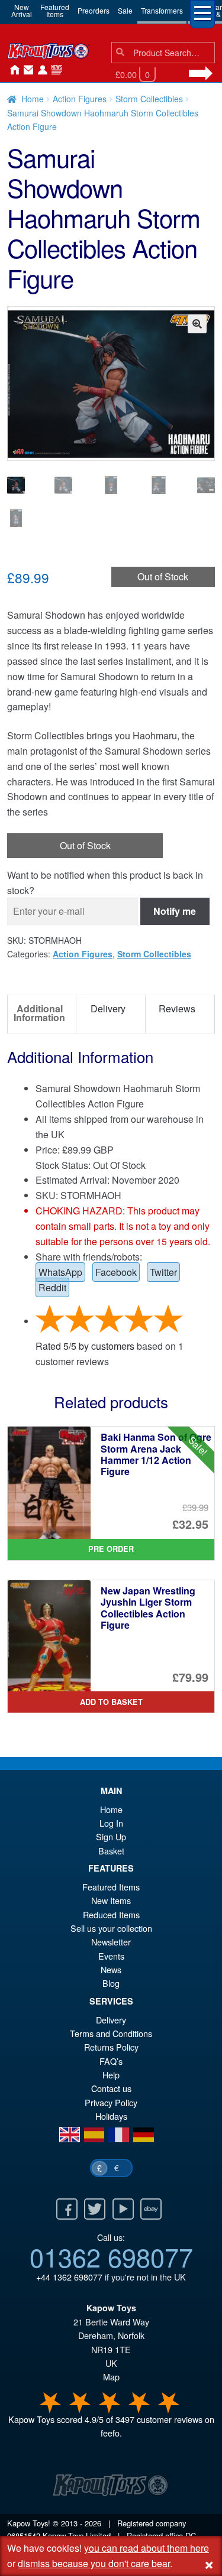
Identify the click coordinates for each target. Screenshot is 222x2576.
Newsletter (111, 1942)
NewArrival (22, 10)
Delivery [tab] (108, 1008)
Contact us (111, 2088)
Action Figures (80, 99)
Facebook (116, 1272)
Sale (125, 10)
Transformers (162, 10)
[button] (197, 324)
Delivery (111, 2020)
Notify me (175, 911)
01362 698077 (111, 2256)
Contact (26, 70)
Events (111, 1956)
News (54, 70)
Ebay (151, 2209)
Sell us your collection (111, 1928)
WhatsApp (60, 1272)
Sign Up (111, 1836)
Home (12, 70)
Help (111, 2075)
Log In (111, 1823)
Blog (111, 1983)
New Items (111, 1900)
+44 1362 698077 (69, 2277)
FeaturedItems (55, 10)
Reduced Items (111, 1914)
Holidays (111, 2116)
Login (40, 70)
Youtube (123, 2209)
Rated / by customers (85, 1346)
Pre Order (111, 1549)
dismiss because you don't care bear (94, 2563)
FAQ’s (111, 2061)
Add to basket (111, 1702)
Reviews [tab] (177, 1008)
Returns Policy (111, 2047)
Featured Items (111, 1887)
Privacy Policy (111, 2102)
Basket (111, 1851)
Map (111, 2377)
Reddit (52, 1287)
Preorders (94, 10)
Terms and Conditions (111, 2033)
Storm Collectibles (149, 99)
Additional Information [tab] (39, 1013)
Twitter (163, 1272)
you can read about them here (147, 2548)
